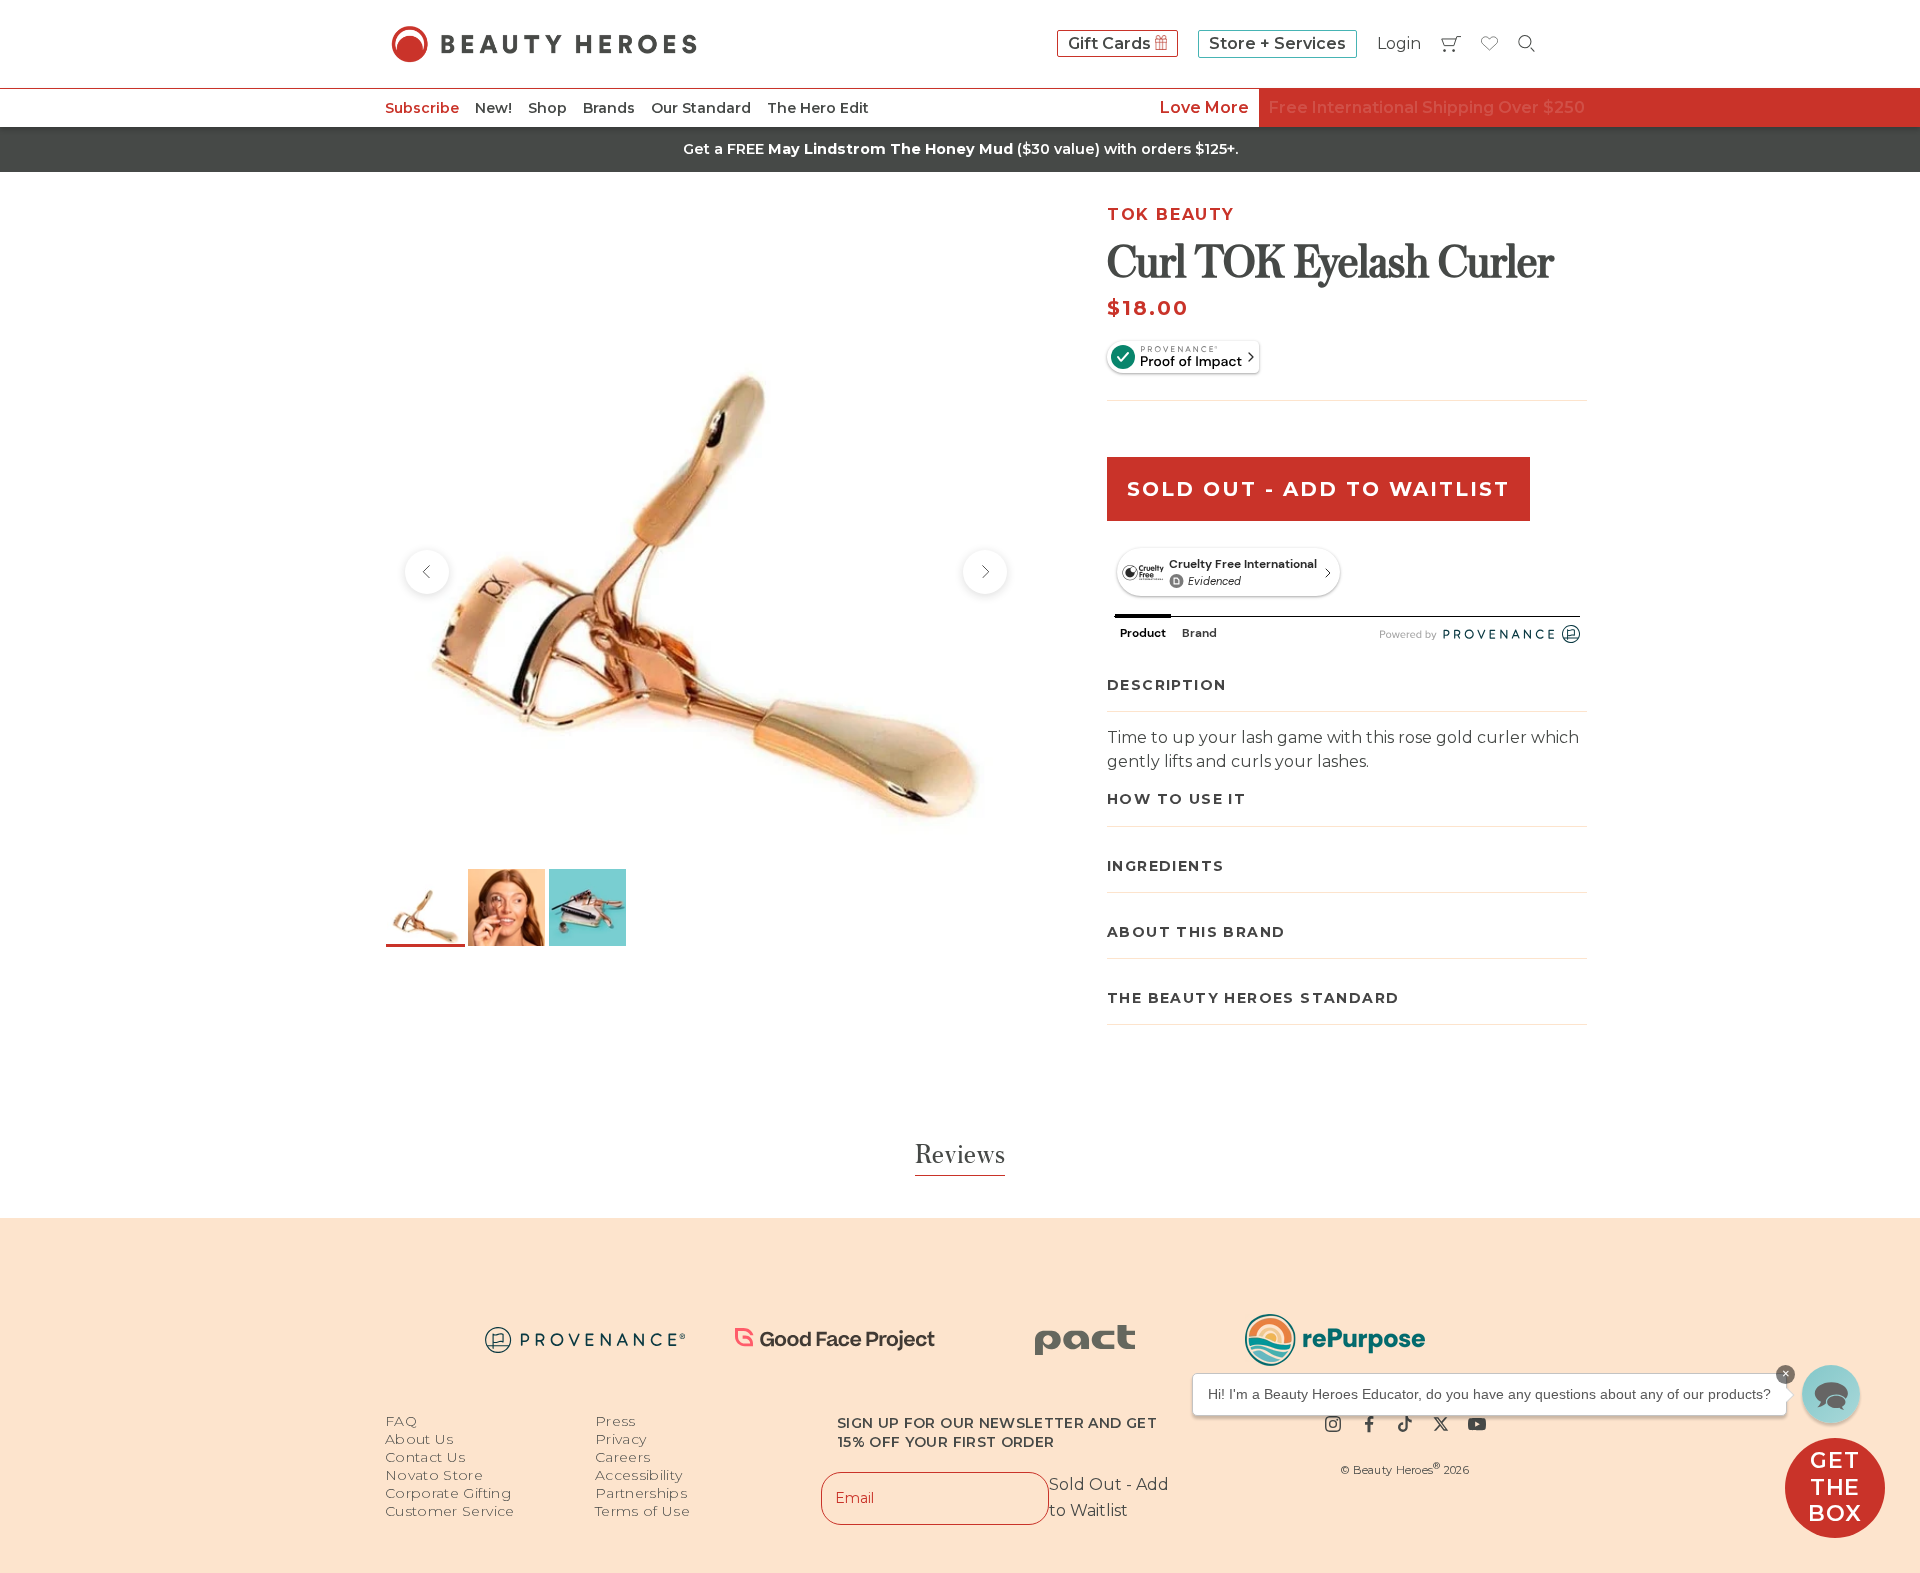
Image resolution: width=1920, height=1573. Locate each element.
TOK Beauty (1171, 214)
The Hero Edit (818, 108)
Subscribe (422, 108)
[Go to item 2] (506, 907)
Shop (547, 108)
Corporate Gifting (448, 1493)
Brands (609, 108)
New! (493, 108)
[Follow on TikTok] (1405, 1424)
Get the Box (1834, 1487)
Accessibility (639, 1475)
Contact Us (425, 1457)
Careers (622, 1457)
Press (615, 1421)
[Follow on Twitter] (1441, 1424)
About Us (419, 1439)
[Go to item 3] (587, 907)
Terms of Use (642, 1511)
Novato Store (434, 1475)
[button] (1831, 1394)
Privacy (620, 1439)
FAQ (401, 1421)
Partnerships (641, 1493)
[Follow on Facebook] (1369, 1424)
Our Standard (701, 108)
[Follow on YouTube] (1477, 1424)
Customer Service (450, 1511)
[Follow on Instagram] (1333, 1424)
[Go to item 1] (425, 907)
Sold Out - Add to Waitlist (1318, 490)
